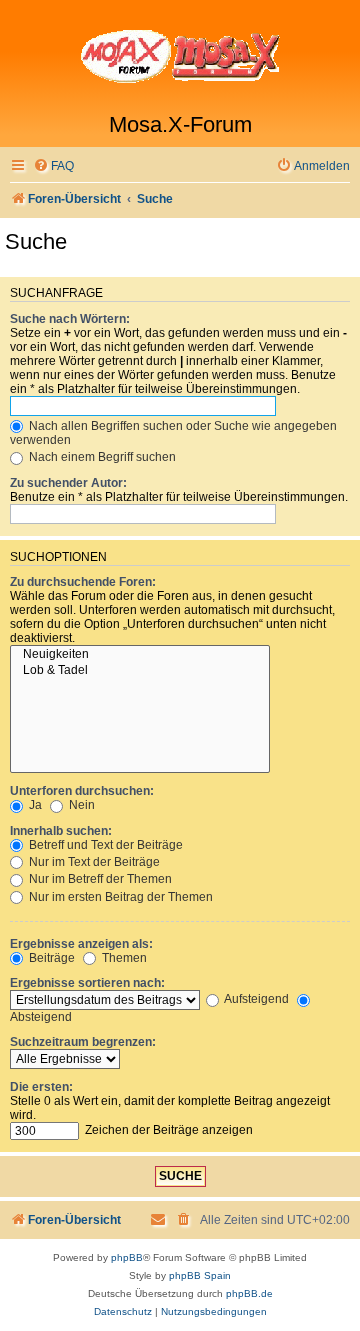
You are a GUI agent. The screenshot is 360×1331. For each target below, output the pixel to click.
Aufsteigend (255, 999)
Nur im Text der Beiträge (93, 862)
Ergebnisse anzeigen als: (81, 944)
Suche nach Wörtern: (70, 319)
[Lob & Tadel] (140, 671)
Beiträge (50, 958)
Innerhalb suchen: (61, 831)
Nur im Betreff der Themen (99, 879)
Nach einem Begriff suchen (101, 457)
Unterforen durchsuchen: (82, 791)
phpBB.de (249, 1293)
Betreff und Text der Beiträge (104, 845)
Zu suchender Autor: (68, 483)
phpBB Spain (200, 1275)
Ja (34, 805)
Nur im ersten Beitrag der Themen (119, 897)
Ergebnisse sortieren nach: (87, 983)
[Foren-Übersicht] (180, 56)
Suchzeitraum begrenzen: (83, 1042)
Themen (123, 958)
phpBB (127, 1257)
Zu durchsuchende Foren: (83, 582)
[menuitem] (53, 166)
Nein (80, 805)
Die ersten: (41, 1087)
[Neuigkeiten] (140, 655)
